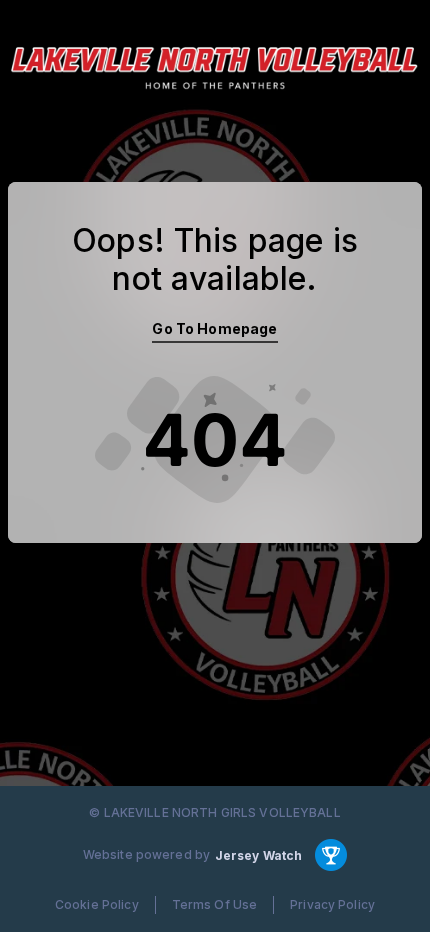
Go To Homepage (214, 328)
